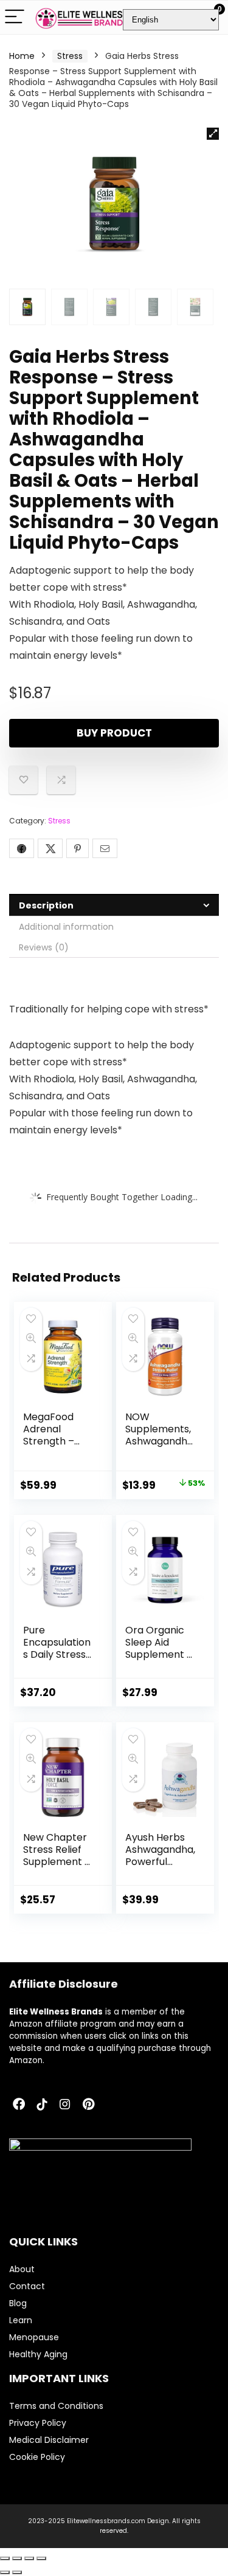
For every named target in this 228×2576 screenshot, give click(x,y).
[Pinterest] (88, 2105)
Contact (27, 2286)
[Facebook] (19, 2105)
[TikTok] (42, 2105)
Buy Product (114, 733)
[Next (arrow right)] (17, 2572)
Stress (70, 56)
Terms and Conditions (56, 2406)
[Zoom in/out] (5, 2558)
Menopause (34, 2337)
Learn (21, 2320)
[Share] (29, 2558)
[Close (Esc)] (41, 2558)
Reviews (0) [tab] (44, 947)
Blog (18, 2303)
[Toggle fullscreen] (17, 2558)
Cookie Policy (37, 2457)
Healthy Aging (38, 2354)
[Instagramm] (65, 2105)
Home (22, 56)
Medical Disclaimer (49, 2440)
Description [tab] (46, 905)
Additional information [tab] (66, 927)
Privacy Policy (38, 2423)
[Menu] (15, 17)
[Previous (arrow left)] (5, 2572)
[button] (213, 134)
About (22, 2269)
